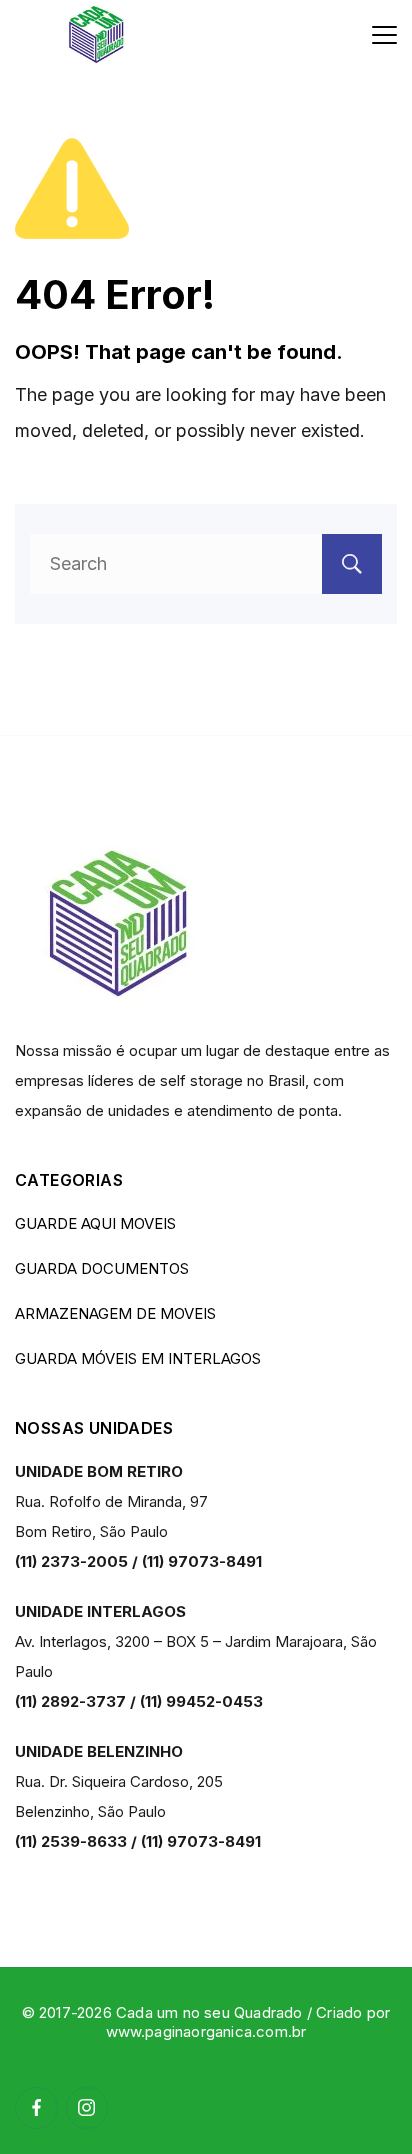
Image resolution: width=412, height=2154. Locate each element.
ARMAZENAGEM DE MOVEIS (115, 1313)
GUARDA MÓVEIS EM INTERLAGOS (138, 1358)
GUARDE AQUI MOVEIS (95, 1223)
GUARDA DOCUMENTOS (102, 1268)
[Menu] (384, 35)
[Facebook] (36, 2108)
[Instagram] (87, 2108)
